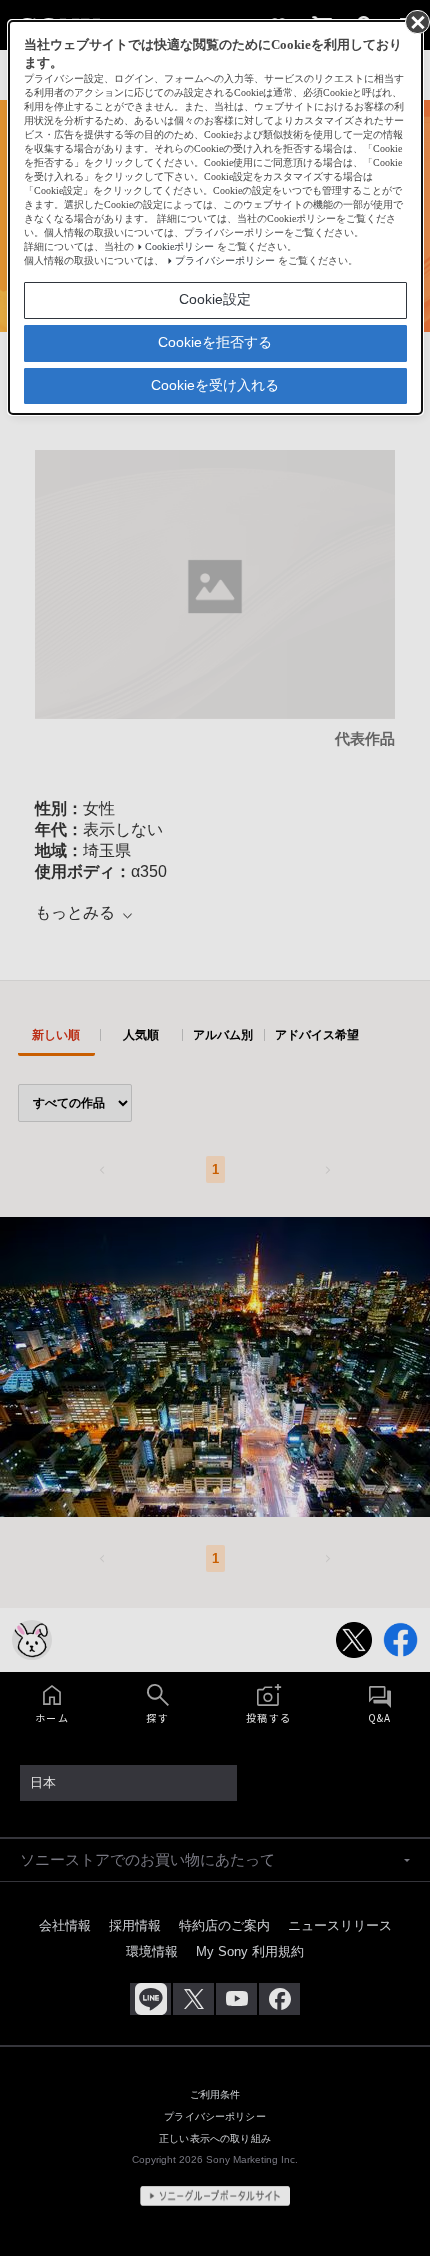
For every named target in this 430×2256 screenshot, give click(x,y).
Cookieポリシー (179, 246)
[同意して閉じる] (416, 21)
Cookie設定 (215, 299)
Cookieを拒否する (215, 342)
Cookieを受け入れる (215, 385)
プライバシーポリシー (225, 260)
